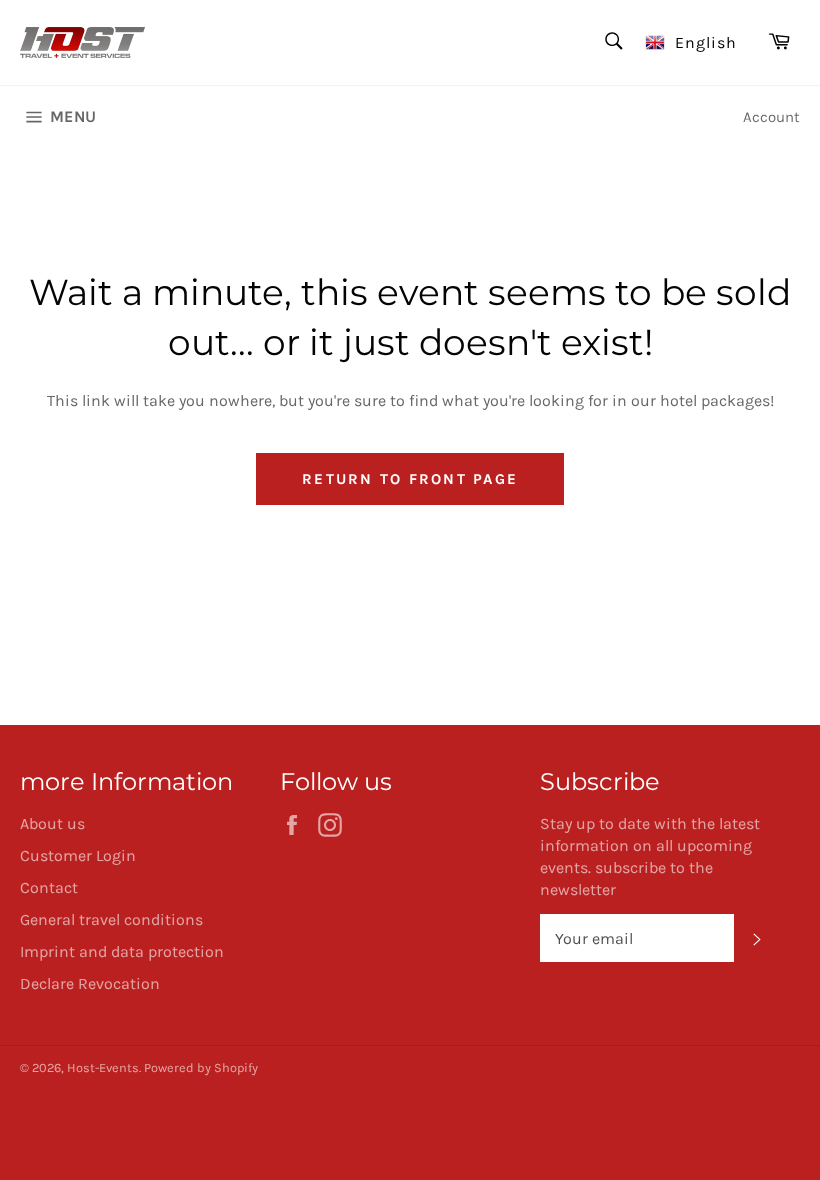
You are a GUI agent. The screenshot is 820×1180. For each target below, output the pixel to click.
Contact (49, 887)
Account (771, 117)
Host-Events (103, 1067)
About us (52, 823)
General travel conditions (111, 919)
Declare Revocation (90, 983)
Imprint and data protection (122, 951)
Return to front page (410, 479)
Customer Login (78, 855)
